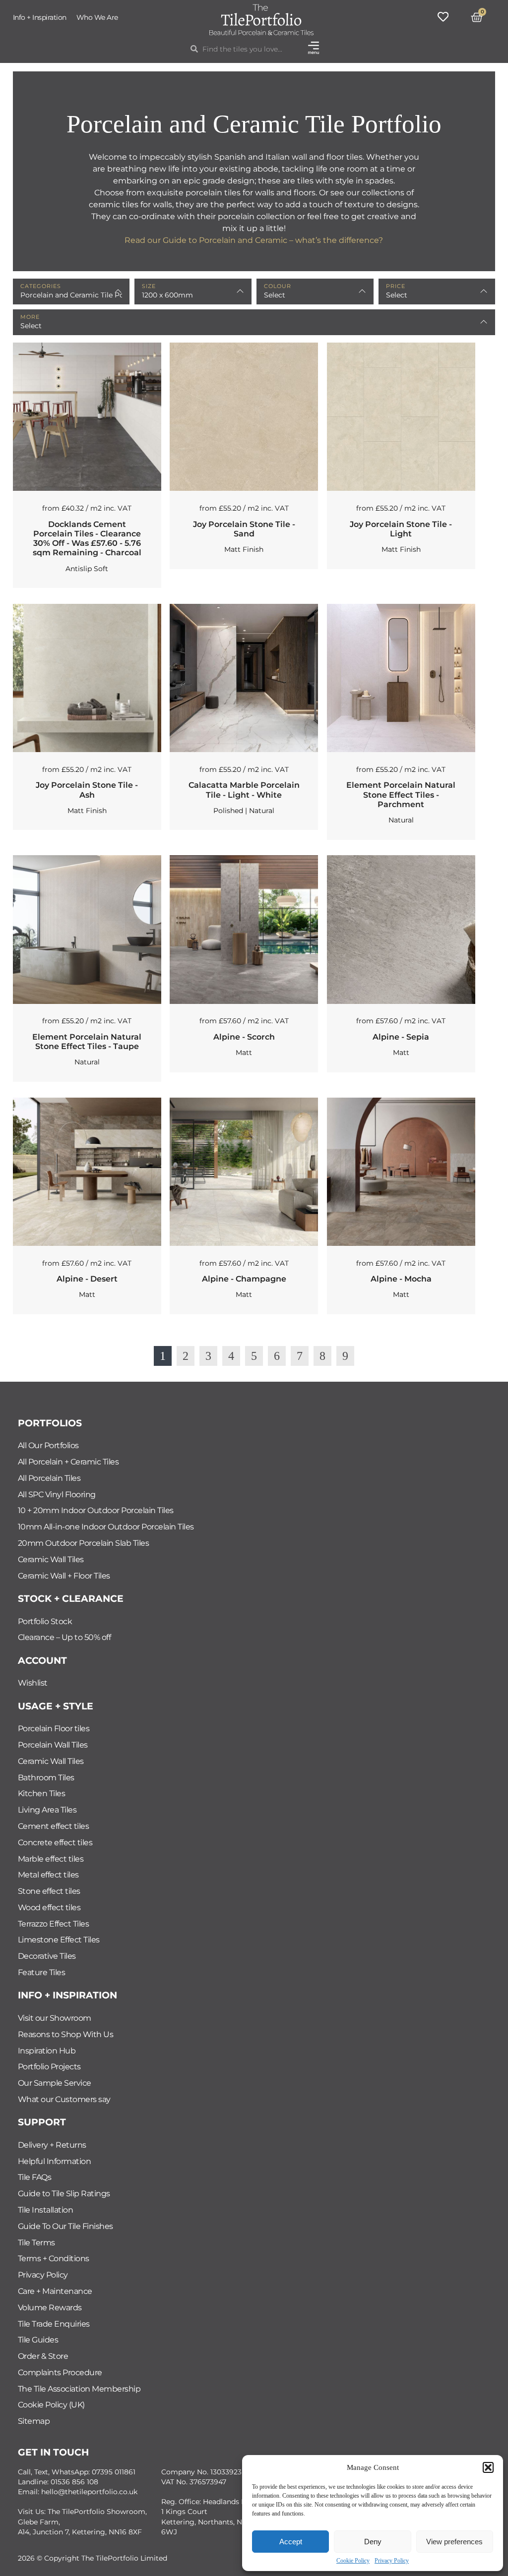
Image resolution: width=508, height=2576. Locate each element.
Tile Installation (46, 2210)
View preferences (454, 2542)
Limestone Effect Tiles (59, 1940)
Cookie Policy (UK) (51, 2405)
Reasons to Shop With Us (66, 2034)
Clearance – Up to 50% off (64, 1637)
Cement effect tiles (54, 1826)
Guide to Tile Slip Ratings (64, 2194)
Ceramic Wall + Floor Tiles (64, 1576)
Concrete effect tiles (55, 1843)
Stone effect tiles (49, 1891)
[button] (488, 2467)
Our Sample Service (55, 2083)
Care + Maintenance (55, 2291)
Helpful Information (55, 2161)
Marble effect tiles (51, 1859)
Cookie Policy (353, 2561)
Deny (373, 2542)
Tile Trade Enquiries (54, 2324)
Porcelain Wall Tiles (53, 1745)
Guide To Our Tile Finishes (65, 2226)
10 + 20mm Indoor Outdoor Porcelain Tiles (96, 1510)
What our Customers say (64, 2099)
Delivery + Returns (52, 2145)
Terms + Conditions (54, 2258)
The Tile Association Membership (79, 2389)
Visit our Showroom (55, 2018)
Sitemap (34, 2421)
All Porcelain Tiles (49, 1478)
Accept (291, 2542)
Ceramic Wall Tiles (51, 1559)
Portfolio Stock (45, 1621)
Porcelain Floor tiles (54, 1728)
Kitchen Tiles (42, 1793)
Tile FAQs (35, 2177)
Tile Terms (36, 2243)
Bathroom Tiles (46, 1778)
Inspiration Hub (47, 2051)
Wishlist (33, 1683)
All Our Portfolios (48, 1445)
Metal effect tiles (48, 1875)
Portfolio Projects (49, 2067)
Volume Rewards (50, 2308)
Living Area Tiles (47, 1810)
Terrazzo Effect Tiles (54, 1924)
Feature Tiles (42, 1972)
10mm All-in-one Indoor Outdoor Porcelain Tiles (106, 1527)
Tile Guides (38, 2340)
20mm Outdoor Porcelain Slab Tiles (84, 1543)
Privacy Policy (392, 2561)
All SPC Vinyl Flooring (57, 1494)
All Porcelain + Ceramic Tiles (68, 1462)
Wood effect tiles (49, 1907)
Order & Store (43, 2356)
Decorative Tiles (47, 1956)
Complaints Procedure (60, 2372)
